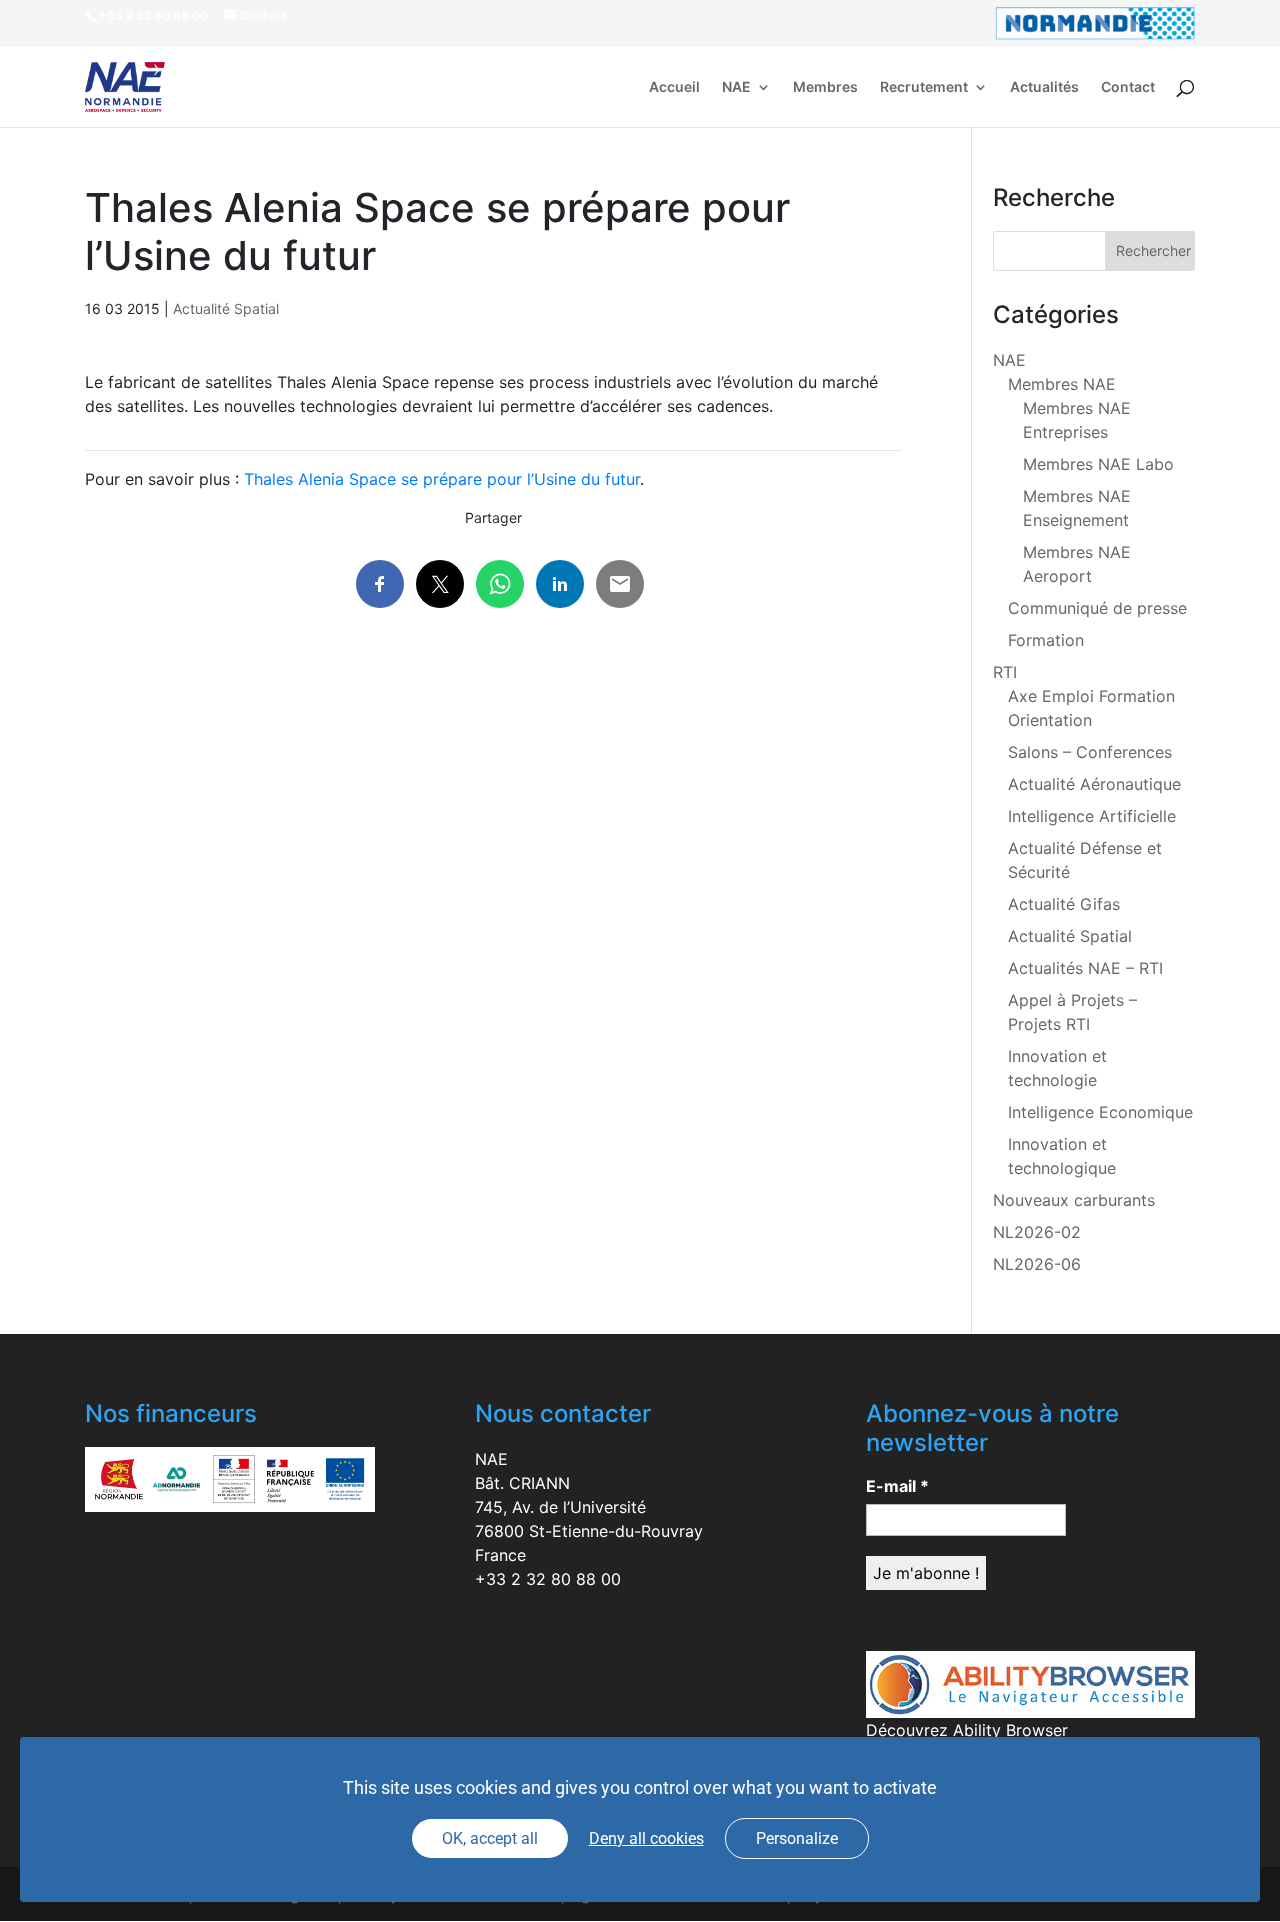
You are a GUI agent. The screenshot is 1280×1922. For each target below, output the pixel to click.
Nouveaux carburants (1074, 1200)
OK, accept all (490, 1838)
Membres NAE (1062, 384)
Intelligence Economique (1100, 1112)
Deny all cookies (646, 1838)
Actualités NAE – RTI (1085, 968)
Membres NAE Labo (1098, 464)
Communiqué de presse (1097, 608)
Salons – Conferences (1090, 752)
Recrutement (924, 87)
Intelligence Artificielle (1092, 816)
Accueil (674, 87)
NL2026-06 (1037, 1264)
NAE (736, 87)
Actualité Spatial (226, 308)
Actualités (1044, 87)
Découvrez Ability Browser (967, 1730)
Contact (1128, 87)
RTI (1005, 672)
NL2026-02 (1037, 1232)
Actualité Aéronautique (1094, 784)
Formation (1046, 640)
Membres (825, 87)
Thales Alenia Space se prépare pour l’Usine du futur (442, 479)
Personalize (797, 1838)
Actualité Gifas (1064, 904)
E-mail (897, 1486)
